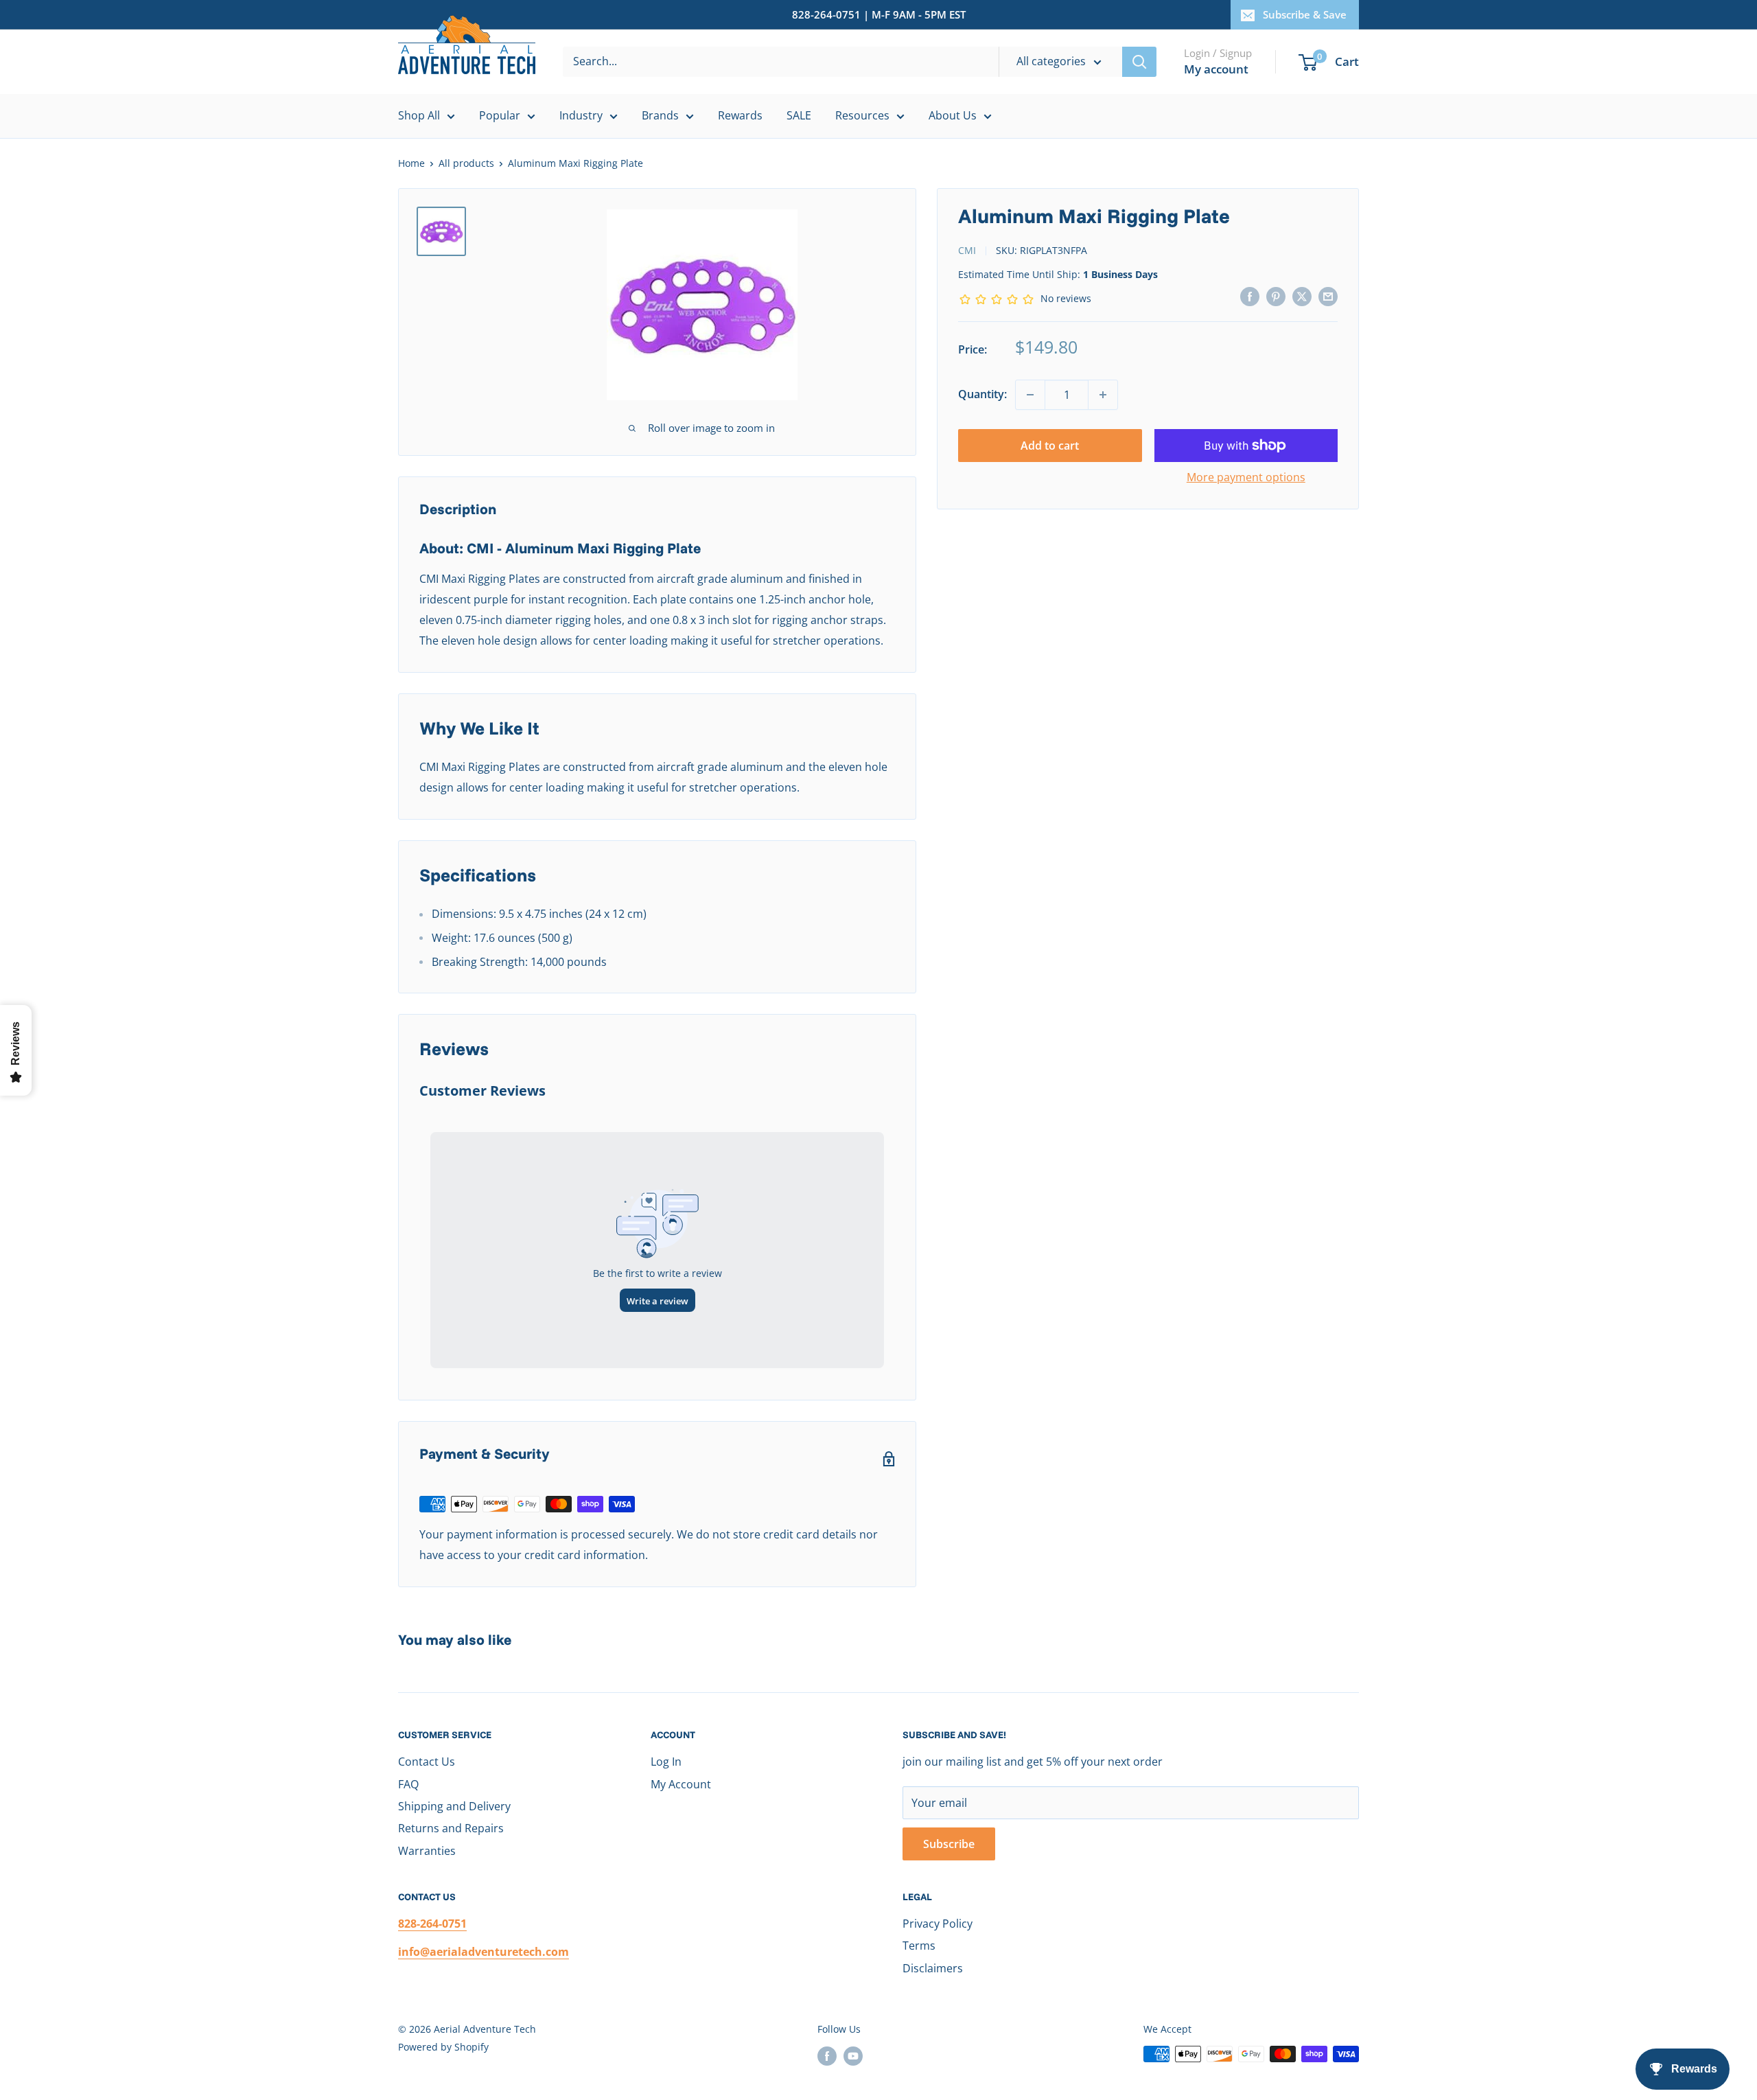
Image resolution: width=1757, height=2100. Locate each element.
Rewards (740, 115)
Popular (500, 115)
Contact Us (427, 1762)
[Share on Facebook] (1250, 296)
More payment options (1246, 477)
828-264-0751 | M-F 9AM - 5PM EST (879, 14)
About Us (953, 115)
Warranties (427, 1851)
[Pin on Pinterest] (1276, 296)
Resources (862, 115)
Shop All (419, 115)
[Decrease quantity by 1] (1030, 395)
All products (466, 163)
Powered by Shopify (443, 2047)
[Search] (1139, 62)
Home (411, 163)
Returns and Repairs (451, 1828)
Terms (919, 1946)
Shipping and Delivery (454, 1806)
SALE (799, 115)
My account (1216, 69)
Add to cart (1050, 446)
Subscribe (949, 1844)
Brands (660, 115)
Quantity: (982, 394)
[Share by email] (1328, 296)
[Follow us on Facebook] (827, 2055)
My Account (681, 1784)
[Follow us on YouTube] (853, 2055)
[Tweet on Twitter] (1302, 296)
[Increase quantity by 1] (1103, 395)
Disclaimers (933, 1968)
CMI (967, 250)
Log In (666, 1762)
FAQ (408, 1784)
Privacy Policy (938, 1924)
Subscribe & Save (1305, 14)
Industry (581, 115)
